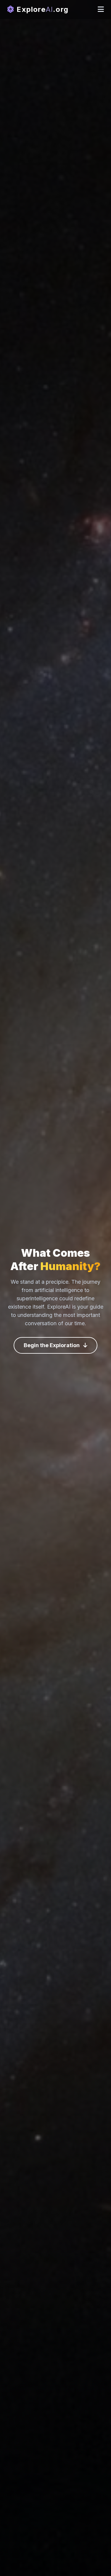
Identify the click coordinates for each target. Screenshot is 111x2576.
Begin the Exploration (52, 1345)
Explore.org (41, 9)
